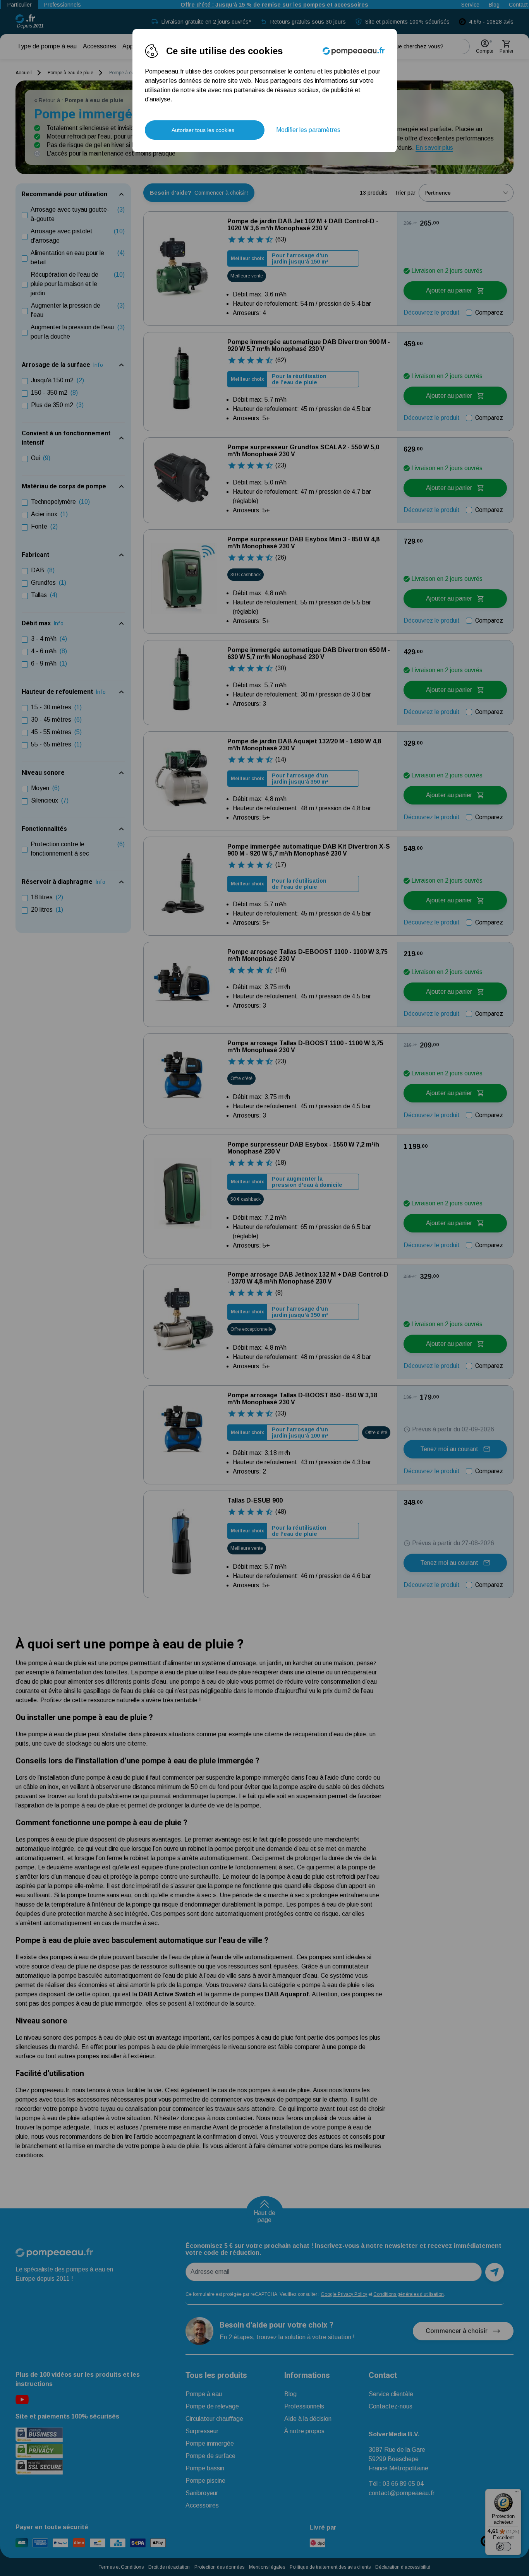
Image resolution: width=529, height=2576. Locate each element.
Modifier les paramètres (308, 130)
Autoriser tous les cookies (203, 130)
